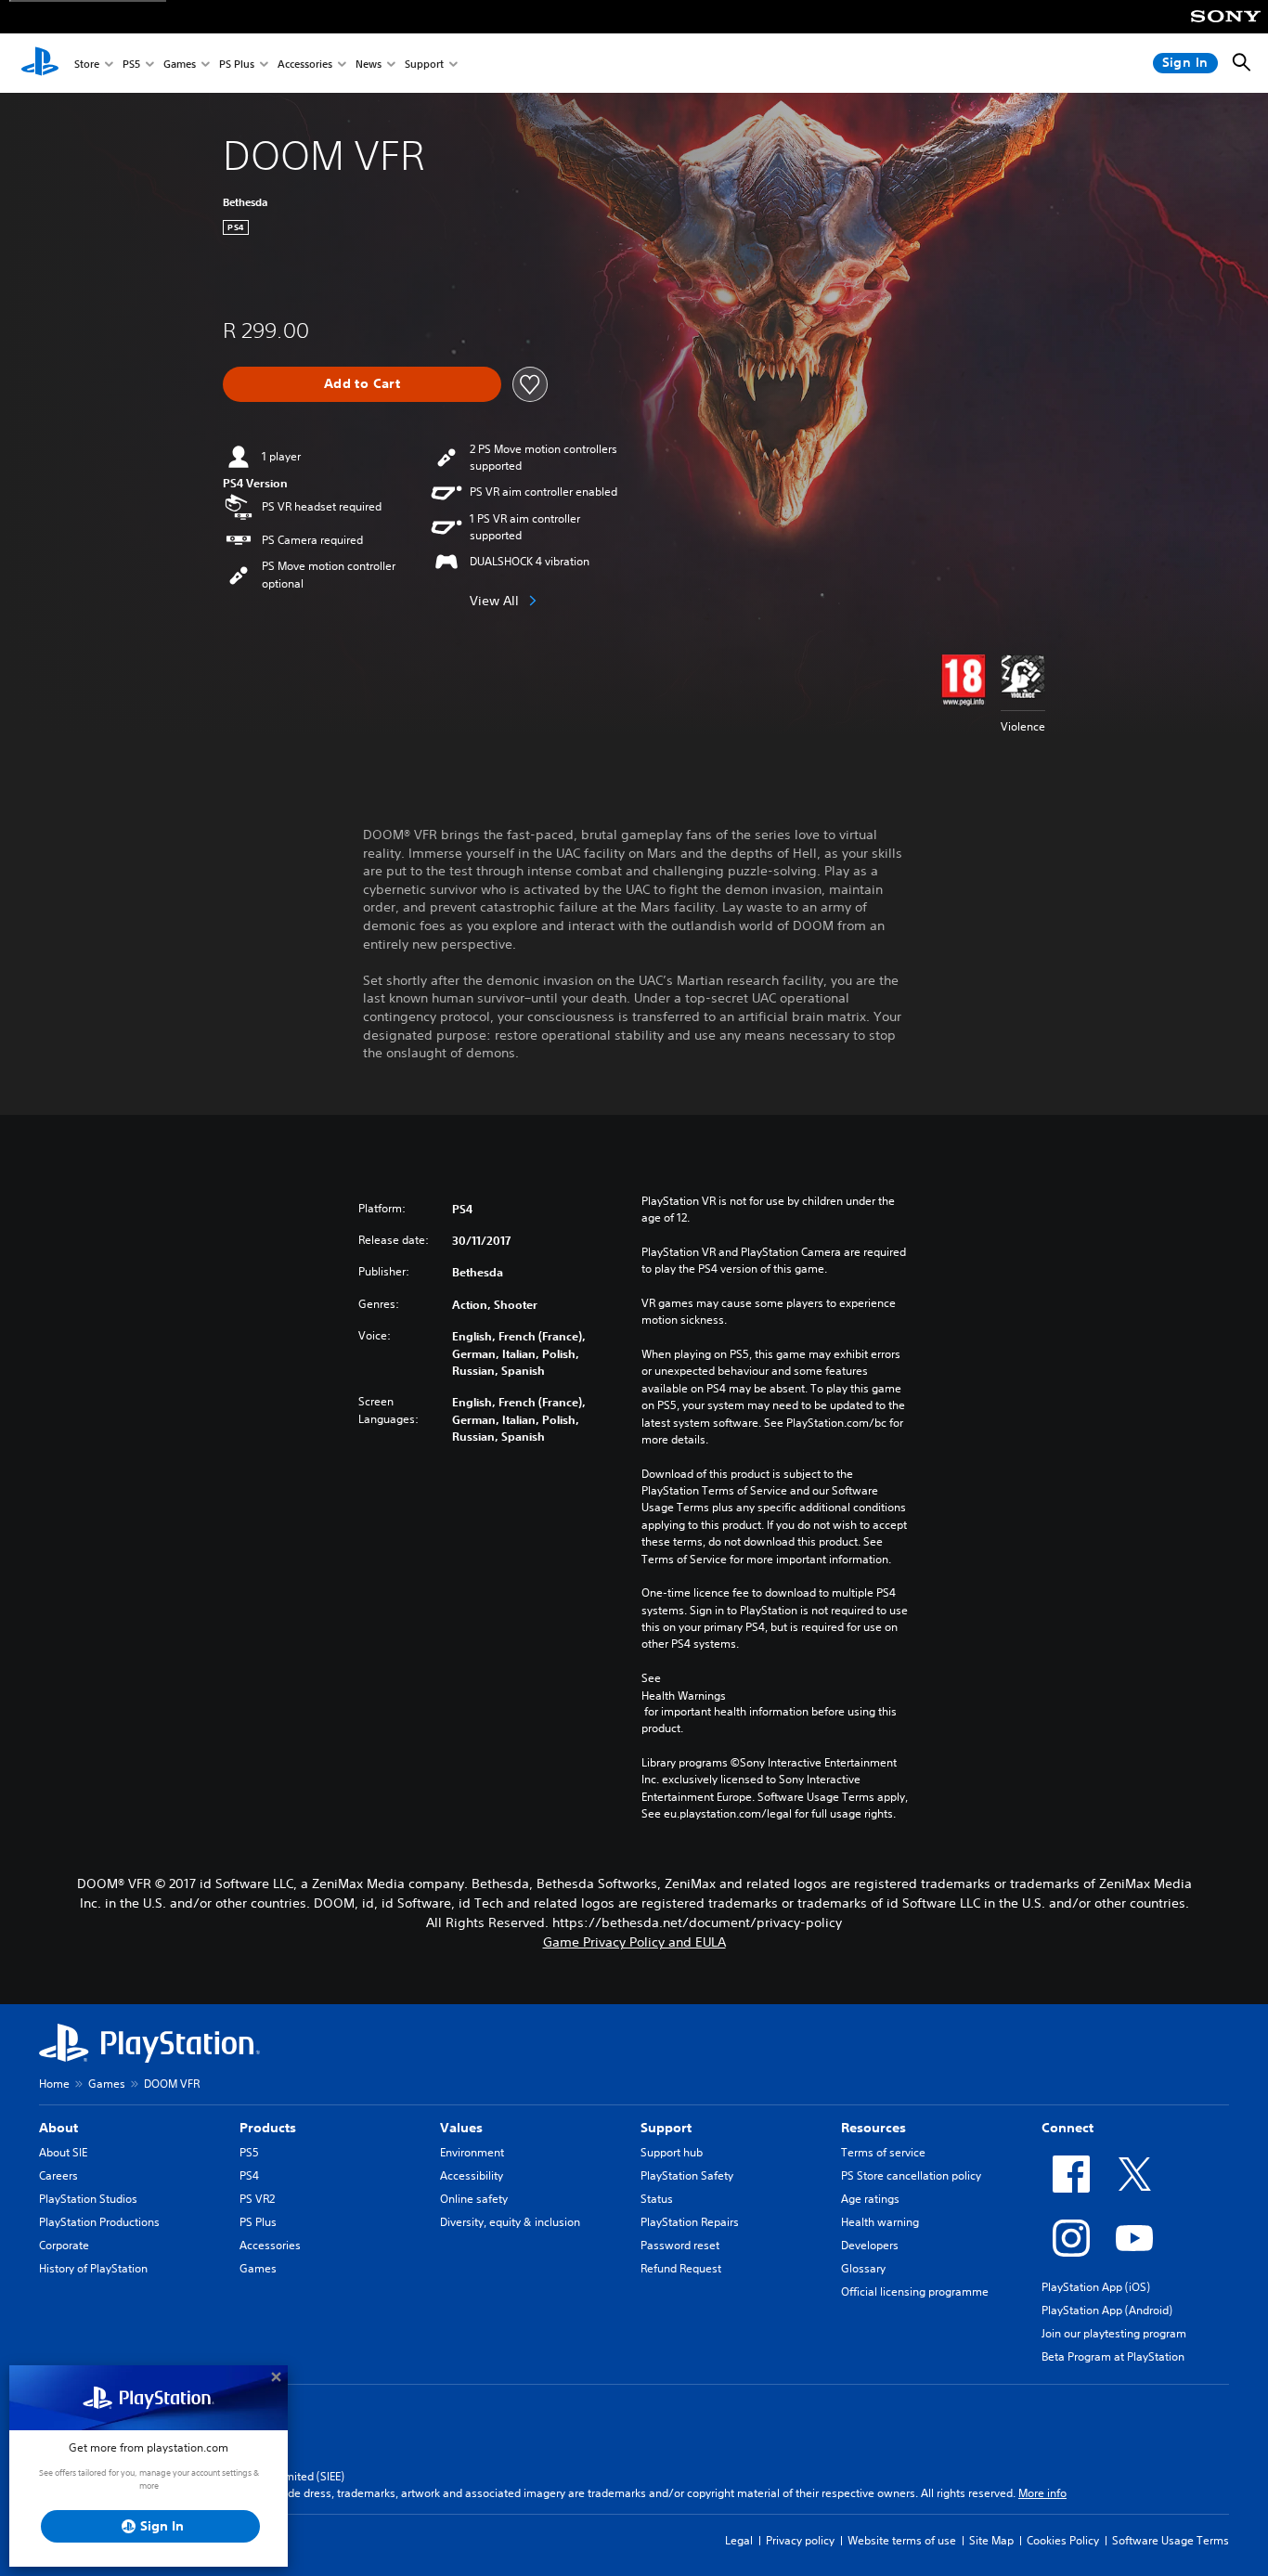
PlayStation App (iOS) (1096, 2287)
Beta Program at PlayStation (1113, 2356)
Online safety (474, 2199)
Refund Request (681, 2268)
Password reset (680, 2245)
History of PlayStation (93, 2268)
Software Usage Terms (1171, 2540)
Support (424, 64)
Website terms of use (902, 2540)
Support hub (672, 2152)
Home (54, 2084)
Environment (472, 2152)
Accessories (305, 64)
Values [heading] (461, 2128)
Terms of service (883, 2152)
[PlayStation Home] (40, 63)
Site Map (991, 2540)
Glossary (863, 2268)
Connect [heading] (1067, 2128)
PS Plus (237, 64)
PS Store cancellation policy (911, 2175)
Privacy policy (800, 2540)
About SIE (63, 2152)
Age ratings (870, 2199)
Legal (739, 2540)
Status (657, 2199)
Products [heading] (268, 2128)
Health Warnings (684, 1696)
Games (180, 64)
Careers (58, 2175)
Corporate (64, 2245)
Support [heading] (666, 2128)
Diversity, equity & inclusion (510, 2222)
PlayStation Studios (88, 2199)
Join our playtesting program (1114, 2333)
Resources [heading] (873, 2128)
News (369, 64)
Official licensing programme (915, 2291)
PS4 (249, 2175)
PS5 (131, 64)
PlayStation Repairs (690, 2222)
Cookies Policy (1063, 2540)
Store (87, 64)
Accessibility (472, 2175)
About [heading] (58, 2128)
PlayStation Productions (99, 2222)
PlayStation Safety (687, 2175)
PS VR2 (257, 2199)
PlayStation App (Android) (1107, 2310)
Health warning (880, 2222)
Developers (870, 2245)
